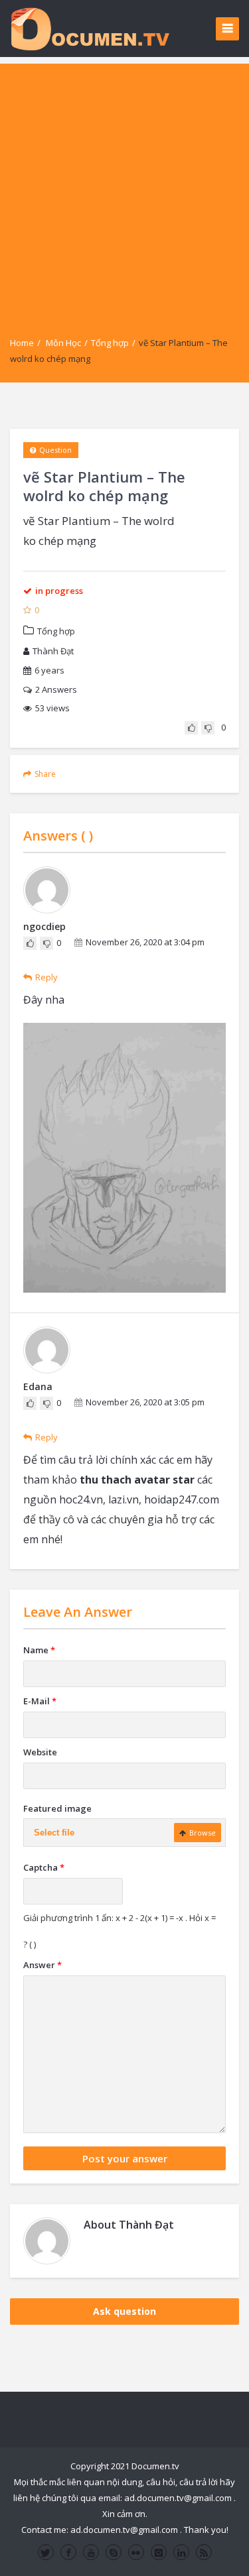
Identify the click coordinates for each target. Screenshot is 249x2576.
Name (39, 1650)
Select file (54, 1833)
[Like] (191, 728)
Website (40, 1752)
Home (22, 343)
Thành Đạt (53, 651)
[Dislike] (208, 728)
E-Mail (40, 1701)
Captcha (44, 1867)
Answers (56, 689)
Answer (42, 1965)
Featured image (57, 1808)
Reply (46, 977)
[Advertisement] (124, 188)
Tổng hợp (110, 343)
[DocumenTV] (90, 28)
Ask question (124, 2311)
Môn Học (63, 343)
